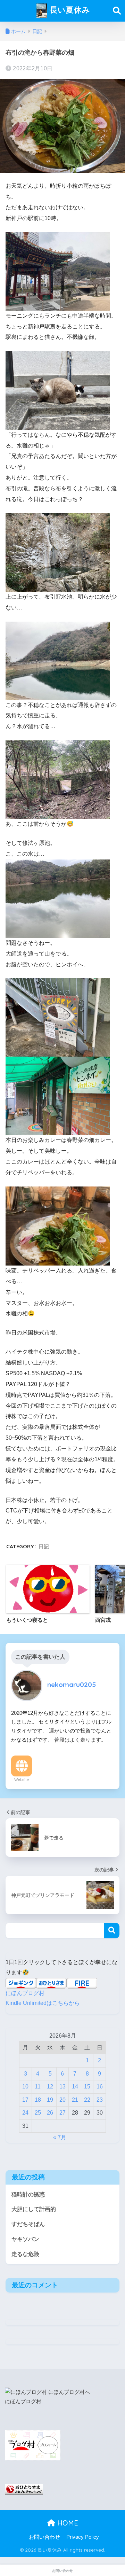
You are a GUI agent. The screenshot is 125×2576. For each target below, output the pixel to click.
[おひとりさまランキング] (24, 2489)
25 (38, 2113)
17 (25, 2100)
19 (50, 2100)
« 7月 (60, 2137)
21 (75, 2100)
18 (38, 2100)
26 (50, 2113)
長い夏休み (69, 10)
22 (87, 2100)
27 (62, 2113)
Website (22, 1780)
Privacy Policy (83, 2537)
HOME (67, 2523)
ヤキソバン (25, 2239)
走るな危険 (25, 2254)
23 (100, 2100)
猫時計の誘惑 (28, 2194)
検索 (112, 1931)
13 (62, 2087)
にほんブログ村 (25, 1993)
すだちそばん (28, 2224)
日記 (44, 1546)
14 (75, 2087)
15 (87, 2087)
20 (62, 2100)
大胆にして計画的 (34, 2209)
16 (100, 2087)
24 (25, 2113)
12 (50, 2087)
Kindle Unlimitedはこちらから (43, 2003)
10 (25, 2087)
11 (38, 2087)
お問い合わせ (44, 2537)
